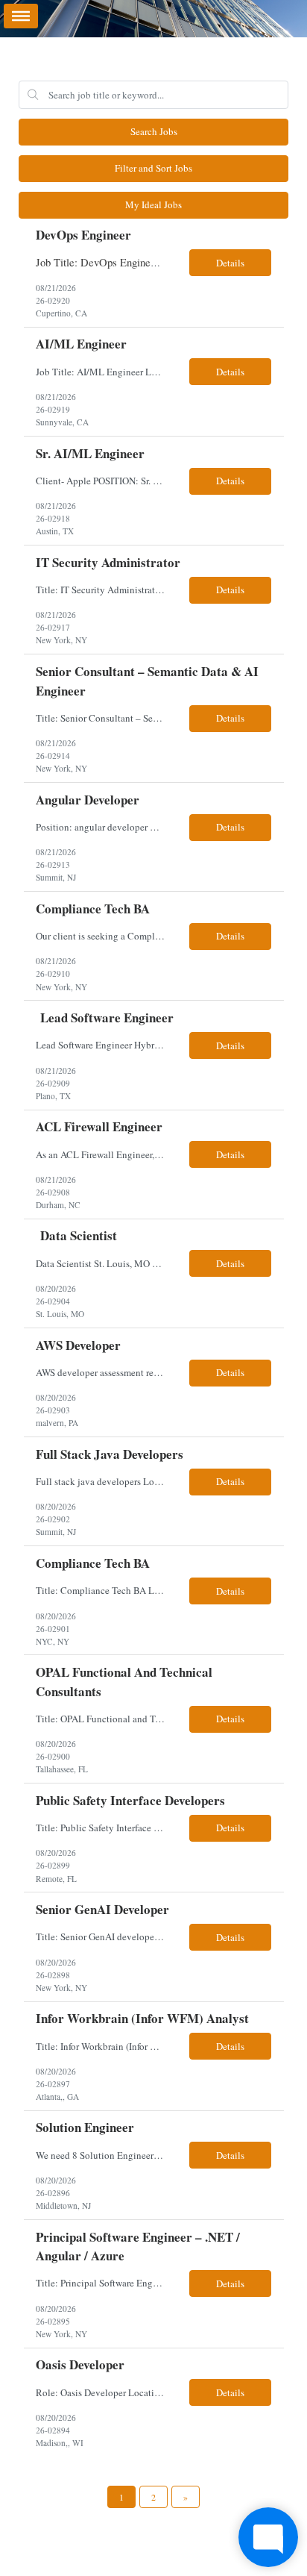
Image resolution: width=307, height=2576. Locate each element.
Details (230, 263)
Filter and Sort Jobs (153, 168)
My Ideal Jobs (153, 204)
